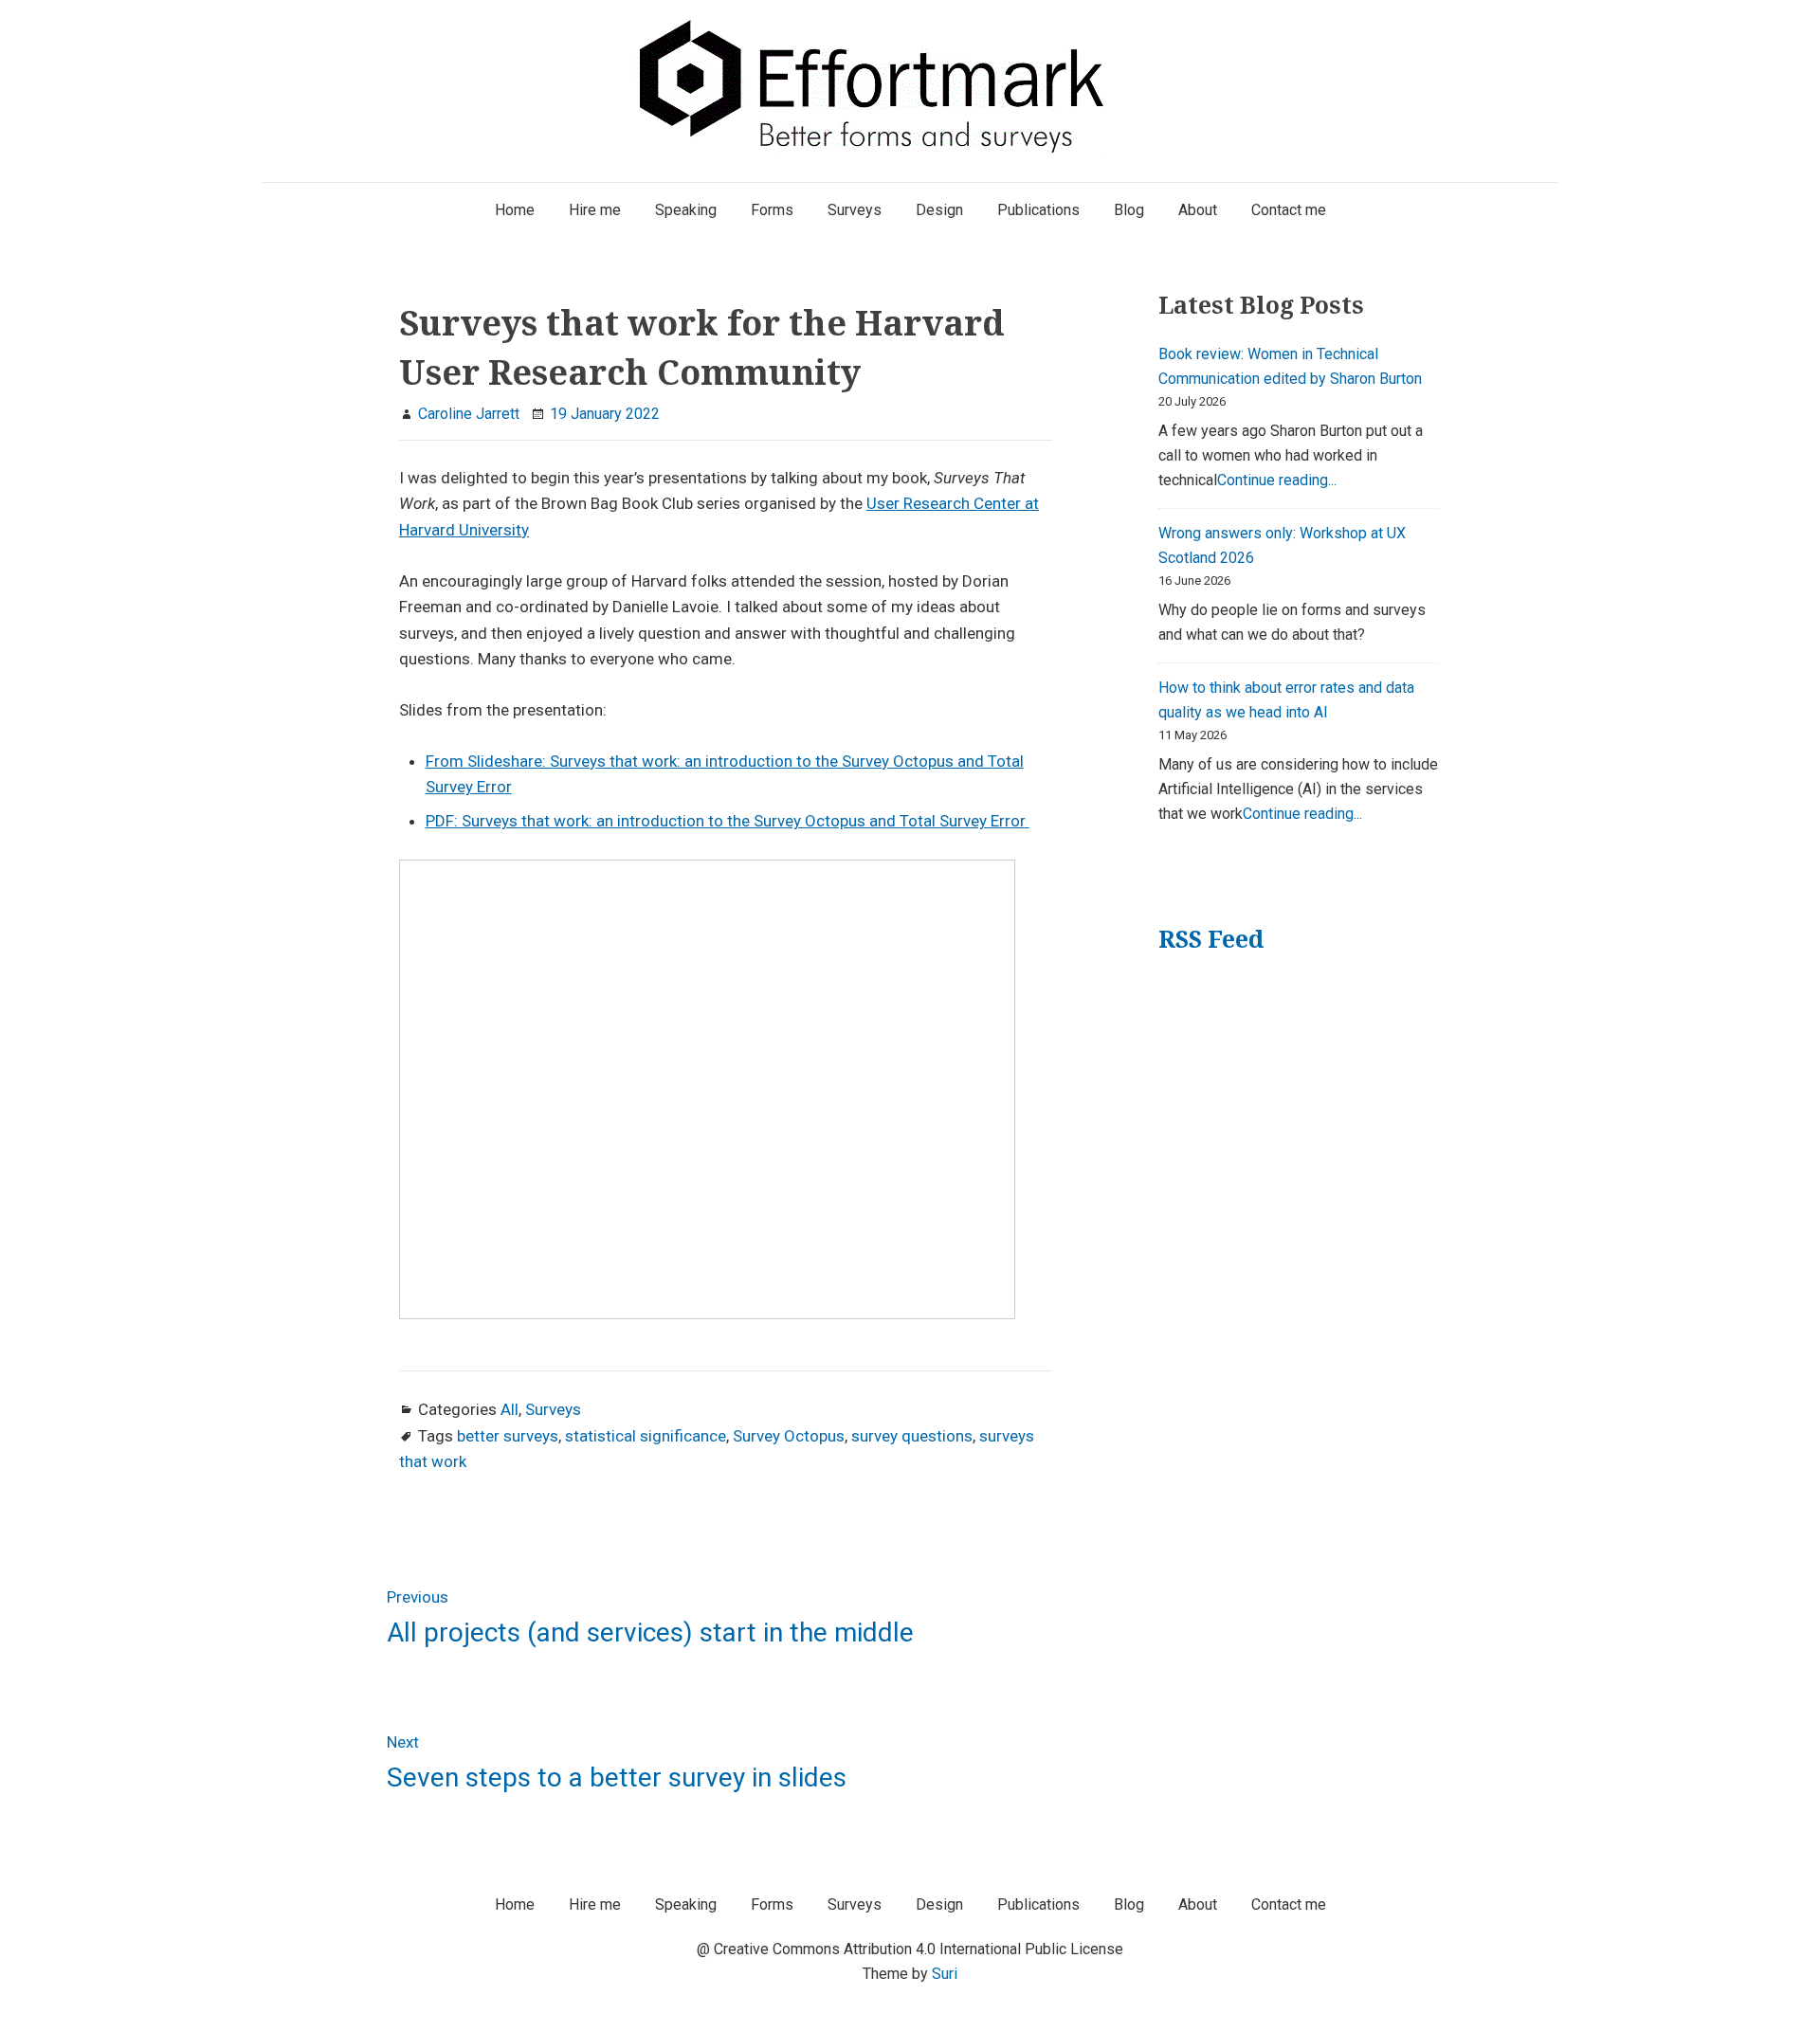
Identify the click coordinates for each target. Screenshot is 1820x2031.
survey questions (912, 1436)
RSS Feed (1211, 939)
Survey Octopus (789, 1436)
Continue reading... (1277, 480)
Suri (945, 1974)
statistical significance (646, 1436)
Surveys (553, 1409)
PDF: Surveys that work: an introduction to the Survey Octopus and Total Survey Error (728, 821)
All (510, 1409)
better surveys (508, 1436)
